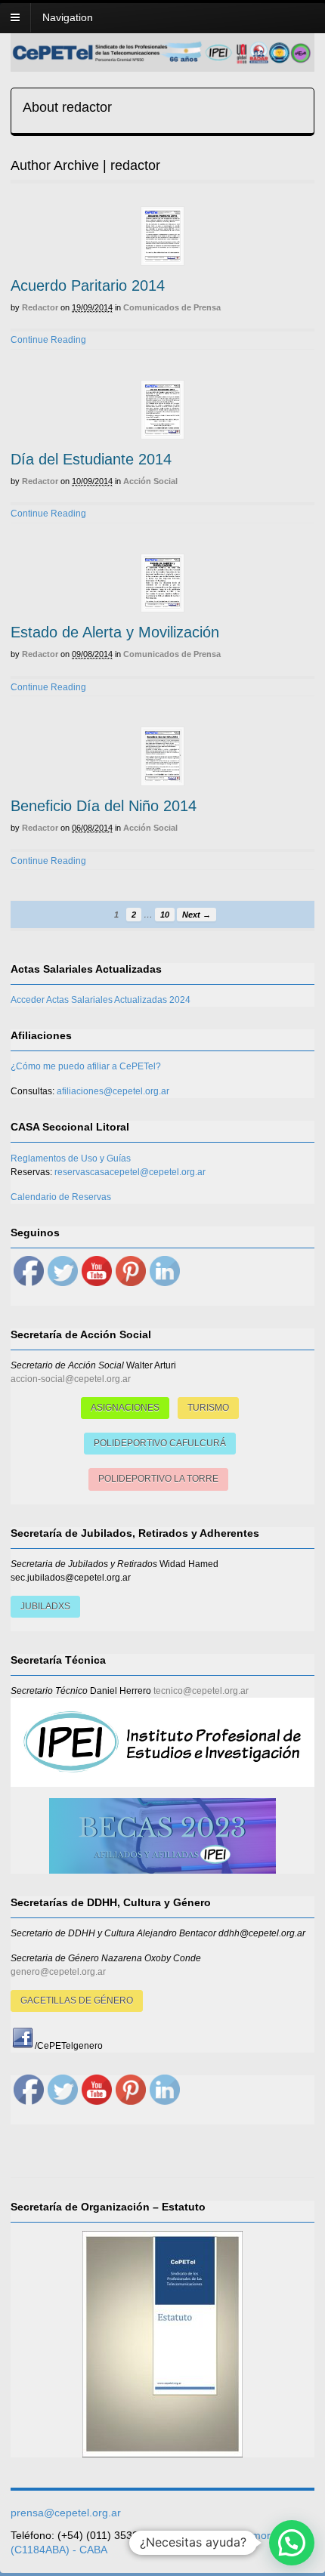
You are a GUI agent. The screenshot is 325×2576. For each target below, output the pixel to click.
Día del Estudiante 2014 (91, 459)
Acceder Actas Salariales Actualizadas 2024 (101, 1000)
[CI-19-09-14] (162, 236)
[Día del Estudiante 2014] (162, 410)
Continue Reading (48, 340)
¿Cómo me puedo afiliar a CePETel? (86, 1066)
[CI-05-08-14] (162, 756)
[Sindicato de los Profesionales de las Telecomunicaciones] (162, 60)
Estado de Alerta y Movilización (115, 632)
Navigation (68, 17)
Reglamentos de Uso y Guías (71, 1158)
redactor (40, 307)
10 (165, 915)
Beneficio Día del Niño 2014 (104, 806)
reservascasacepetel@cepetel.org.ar (130, 1172)
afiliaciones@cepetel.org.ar (113, 1091)
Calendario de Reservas (61, 1197)
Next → (197, 915)
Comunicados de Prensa (172, 307)
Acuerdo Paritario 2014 (88, 285)
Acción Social (150, 481)
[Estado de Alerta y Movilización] (162, 583)
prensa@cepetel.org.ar (66, 2513)
